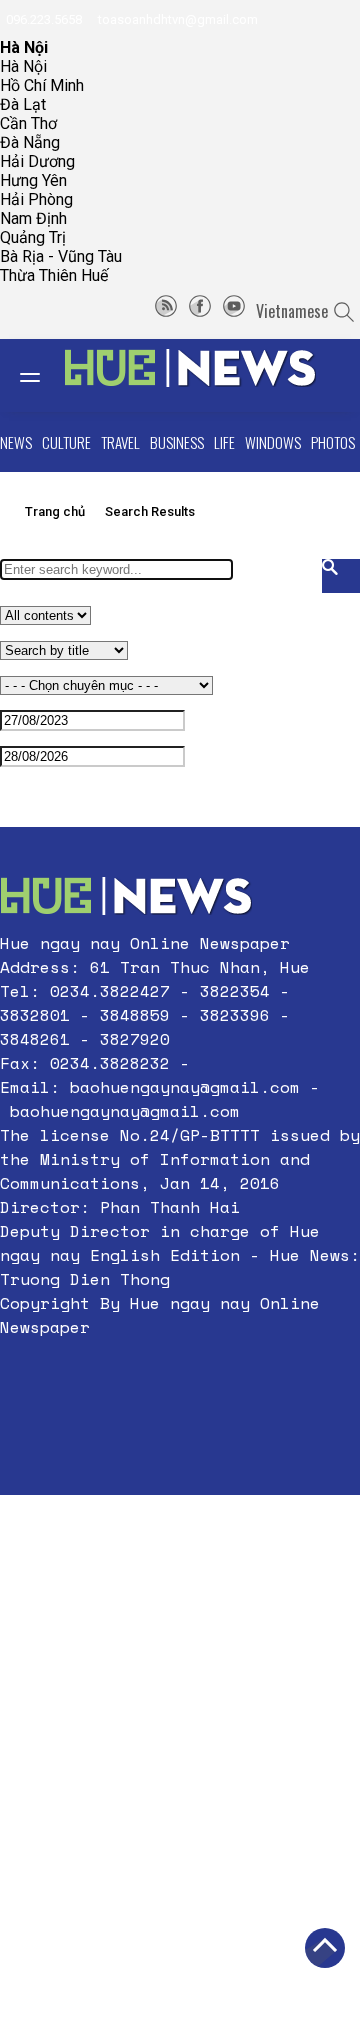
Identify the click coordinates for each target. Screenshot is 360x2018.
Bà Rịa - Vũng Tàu (61, 256)
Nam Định (33, 218)
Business (177, 442)
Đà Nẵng (30, 142)
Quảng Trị (33, 237)
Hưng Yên (33, 180)
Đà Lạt (23, 104)
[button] (180, 1375)
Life (224, 442)
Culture (66, 442)
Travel (120, 442)
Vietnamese (292, 311)
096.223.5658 (42, 19)
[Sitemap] (166, 311)
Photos (333, 442)
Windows (273, 442)
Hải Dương (37, 161)
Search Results (150, 511)
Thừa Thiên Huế (54, 275)
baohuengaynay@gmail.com (185, 1087)
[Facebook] (200, 311)
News (16, 442)
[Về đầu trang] (325, 1948)
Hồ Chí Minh (42, 85)
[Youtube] (234, 311)
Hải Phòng (36, 199)
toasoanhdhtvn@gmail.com (176, 19)
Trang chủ (55, 511)
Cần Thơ (28, 123)
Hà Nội (23, 66)
